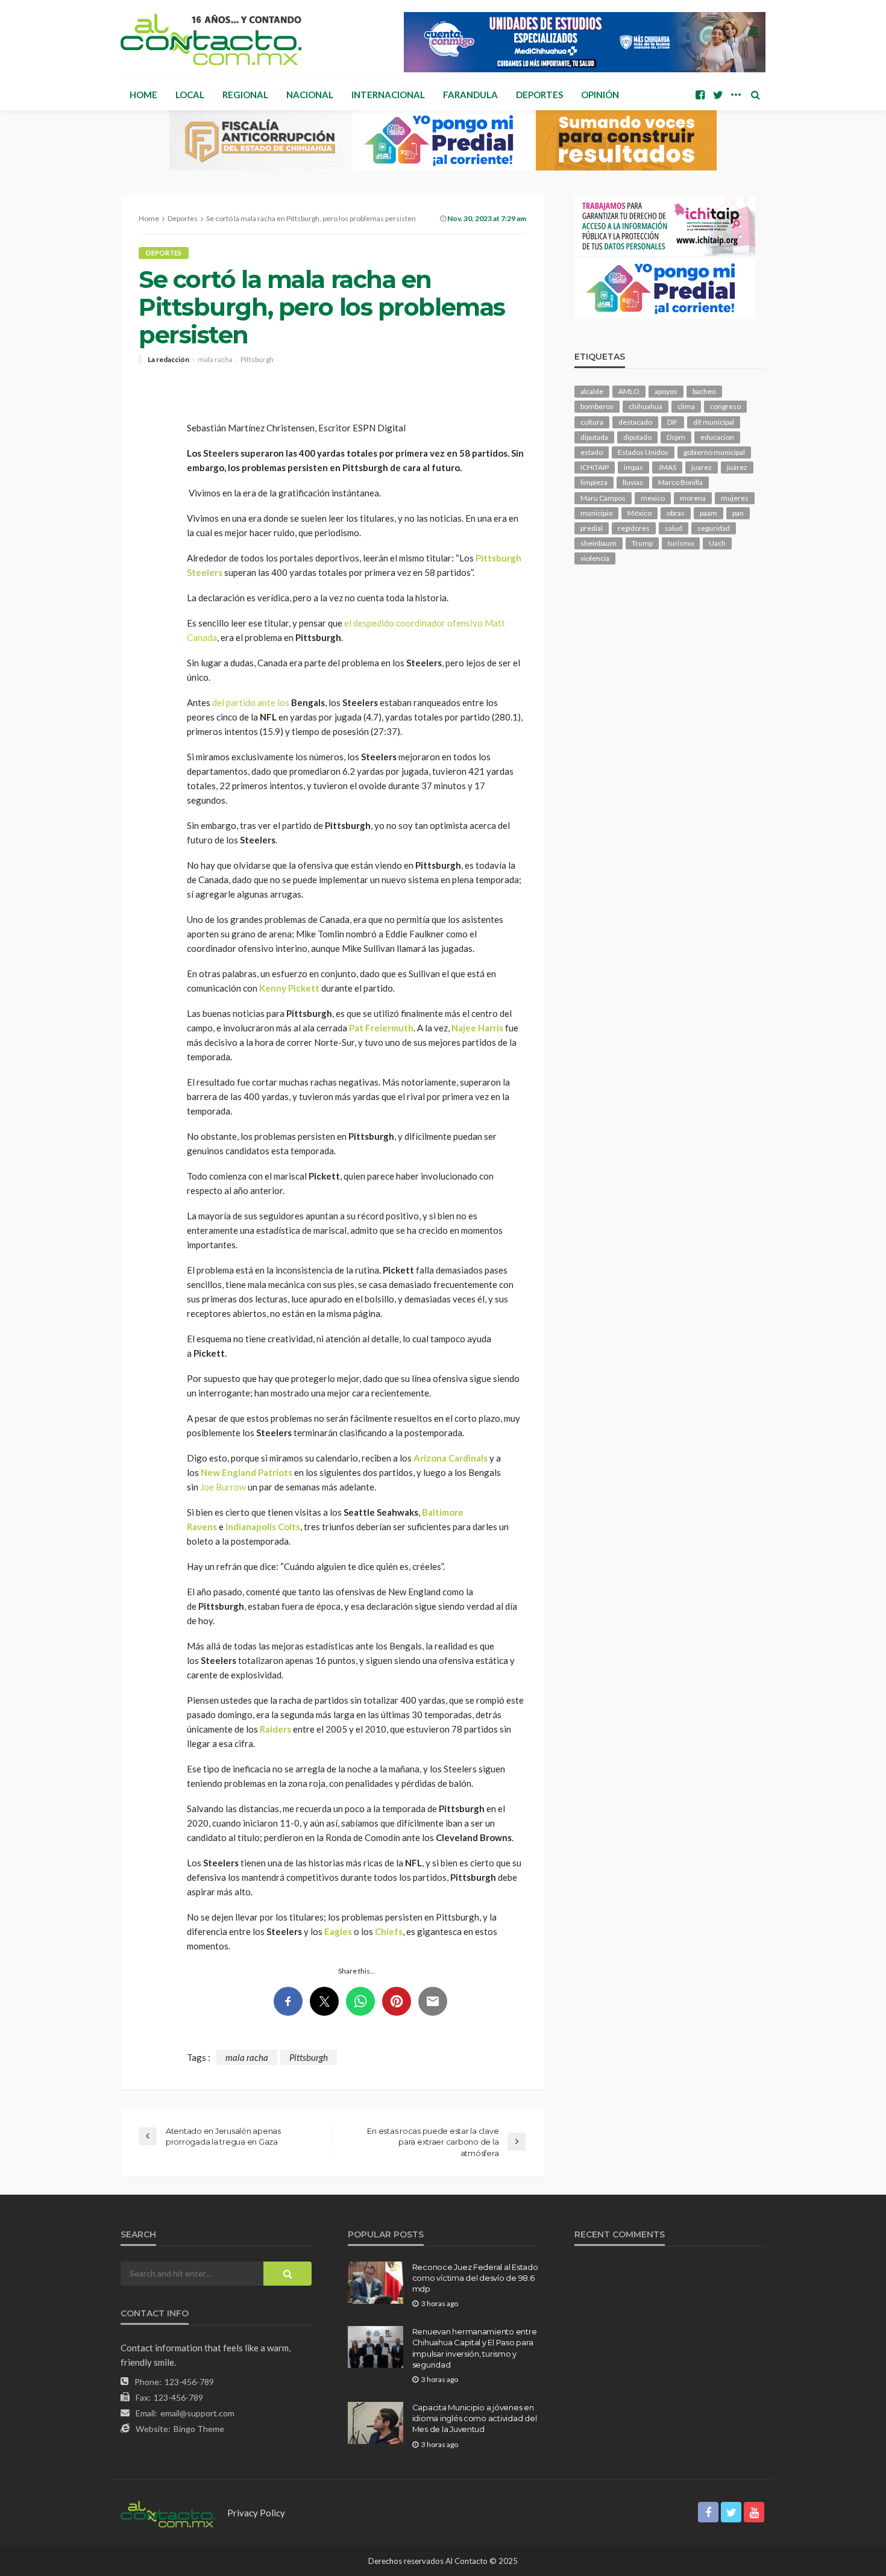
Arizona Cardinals (451, 1458)
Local (190, 95)
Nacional (310, 95)
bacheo (704, 391)
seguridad (714, 528)
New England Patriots (247, 1472)
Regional (245, 95)
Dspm (676, 437)
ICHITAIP (595, 467)
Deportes (539, 95)
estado (592, 452)
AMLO (629, 391)
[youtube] (754, 2512)
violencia (595, 558)
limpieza (594, 482)
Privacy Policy (256, 2513)
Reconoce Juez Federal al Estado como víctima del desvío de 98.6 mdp (475, 2278)
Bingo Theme (199, 2429)
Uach (717, 543)
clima (686, 406)
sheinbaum (599, 543)
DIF (673, 422)
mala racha (215, 360)
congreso (725, 406)
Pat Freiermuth (381, 1028)
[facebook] (700, 95)
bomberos (597, 406)
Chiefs (389, 1931)
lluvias (633, 482)
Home (143, 95)
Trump (642, 543)
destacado (635, 422)
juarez (702, 467)
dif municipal (714, 422)
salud (674, 528)
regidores (634, 528)
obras (676, 513)
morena (693, 498)
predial (592, 528)
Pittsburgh (257, 360)
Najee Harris (477, 1028)
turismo (681, 543)
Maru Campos (603, 498)
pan (738, 513)
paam (708, 513)
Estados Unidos (643, 452)
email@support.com (197, 2413)
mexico (653, 498)
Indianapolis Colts (263, 1527)
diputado (637, 437)
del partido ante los (251, 702)
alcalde (592, 391)
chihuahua (646, 406)
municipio (596, 513)
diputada (594, 437)
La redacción (168, 360)
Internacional (388, 95)
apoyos (666, 391)
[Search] (755, 95)
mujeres (735, 498)
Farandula (470, 95)
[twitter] (718, 95)
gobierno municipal (714, 452)
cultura (592, 422)
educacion (717, 437)
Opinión (600, 95)
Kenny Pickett (289, 988)
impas (633, 467)
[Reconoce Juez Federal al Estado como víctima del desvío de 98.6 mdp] (375, 2283)
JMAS (667, 467)
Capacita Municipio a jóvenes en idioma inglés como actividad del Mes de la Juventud (475, 2418)
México (639, 513)
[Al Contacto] (211, 39)
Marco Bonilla (680, 482)
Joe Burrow (223, 1487)
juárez (737, 467)
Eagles (338, 1931)
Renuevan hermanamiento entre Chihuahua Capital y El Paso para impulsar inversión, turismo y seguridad (475, 2348)
